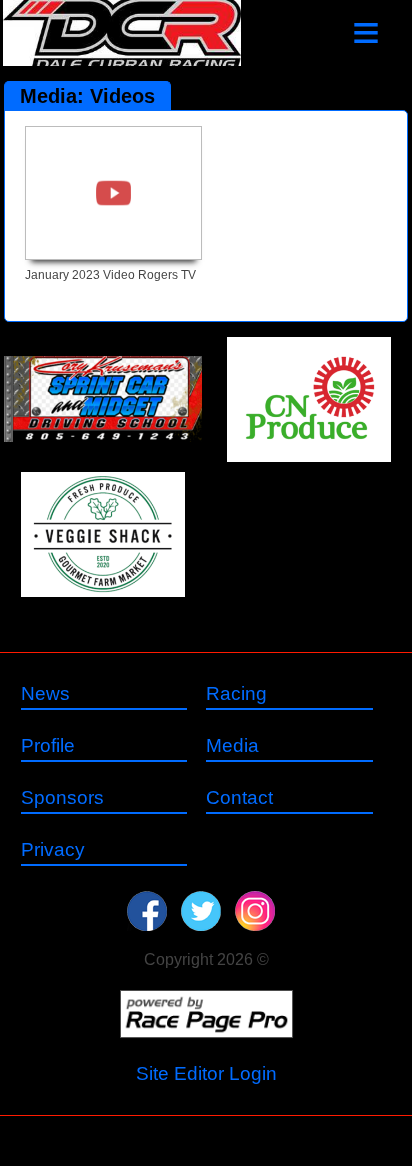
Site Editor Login (206, 1073)
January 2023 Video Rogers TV (110, 275)
